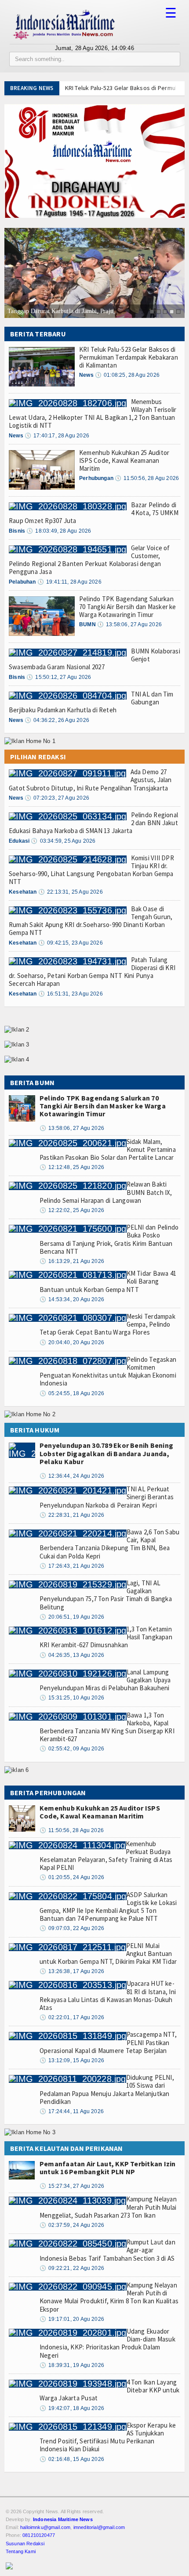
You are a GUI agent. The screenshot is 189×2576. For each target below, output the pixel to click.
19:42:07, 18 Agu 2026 (72, 2408)
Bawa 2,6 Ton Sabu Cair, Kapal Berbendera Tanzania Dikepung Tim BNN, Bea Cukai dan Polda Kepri (109, 1544)
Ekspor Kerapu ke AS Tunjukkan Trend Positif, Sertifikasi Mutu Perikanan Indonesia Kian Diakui (108, 2437)
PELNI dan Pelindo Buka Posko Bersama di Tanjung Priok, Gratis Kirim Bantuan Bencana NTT (109, 1239)
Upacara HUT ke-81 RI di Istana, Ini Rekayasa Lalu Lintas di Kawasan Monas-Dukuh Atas (108, 1995)
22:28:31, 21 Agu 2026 (72, 1515)
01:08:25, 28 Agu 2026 (127, 375)
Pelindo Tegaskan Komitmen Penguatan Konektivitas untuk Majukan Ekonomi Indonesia (108, 1371)
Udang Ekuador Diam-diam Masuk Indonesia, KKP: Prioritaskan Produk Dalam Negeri (107, 2343)
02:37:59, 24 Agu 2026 (72, 2225)
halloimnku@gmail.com (45, 2527)
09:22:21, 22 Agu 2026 (72, 2268)
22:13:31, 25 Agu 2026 (71, 892)
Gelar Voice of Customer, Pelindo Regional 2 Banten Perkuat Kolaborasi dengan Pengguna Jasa (89, 560)
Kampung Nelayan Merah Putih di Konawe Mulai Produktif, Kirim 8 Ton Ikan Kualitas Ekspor (109, 2297)
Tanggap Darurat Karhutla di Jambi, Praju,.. (63, 311)
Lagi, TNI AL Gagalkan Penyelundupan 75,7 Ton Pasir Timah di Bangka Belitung (106, 1595)
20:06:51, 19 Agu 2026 (72, 1617)
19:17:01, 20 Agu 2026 (72, 2319)
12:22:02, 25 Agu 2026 (72, 1210)
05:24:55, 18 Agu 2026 (72, 1393)
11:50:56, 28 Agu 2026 (147, 478)
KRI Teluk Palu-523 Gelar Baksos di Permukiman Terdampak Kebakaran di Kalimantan (129, 357)
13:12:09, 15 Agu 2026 (72, 2060)
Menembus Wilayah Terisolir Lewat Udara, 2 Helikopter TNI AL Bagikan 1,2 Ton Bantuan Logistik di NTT (93, 414)
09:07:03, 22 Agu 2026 (72, 1928)
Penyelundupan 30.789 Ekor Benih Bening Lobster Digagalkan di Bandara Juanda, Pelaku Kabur (106, 1453)
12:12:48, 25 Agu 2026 (72, 1167)
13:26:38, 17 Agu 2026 (72, 1971)
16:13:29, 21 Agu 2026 (72, 1261)
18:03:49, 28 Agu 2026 (59, 531)
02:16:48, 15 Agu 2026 (72, 2459)
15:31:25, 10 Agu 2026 (72, 1698)
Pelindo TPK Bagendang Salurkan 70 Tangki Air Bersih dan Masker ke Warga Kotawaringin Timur (128, 607)
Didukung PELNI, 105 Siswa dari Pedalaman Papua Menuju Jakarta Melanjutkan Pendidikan (107, 2089)
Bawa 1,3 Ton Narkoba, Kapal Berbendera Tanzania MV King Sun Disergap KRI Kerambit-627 (107, 1727)
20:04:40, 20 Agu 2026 (72, 1342)
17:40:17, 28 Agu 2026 (57, 436)
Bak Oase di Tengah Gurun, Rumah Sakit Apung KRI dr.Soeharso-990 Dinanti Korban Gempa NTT (91, 921)
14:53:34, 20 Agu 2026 (72, 1299)
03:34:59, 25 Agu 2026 (63, 841)
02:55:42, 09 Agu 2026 (72, 1749)
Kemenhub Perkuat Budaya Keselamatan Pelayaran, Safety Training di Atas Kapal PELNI (106, 1856)
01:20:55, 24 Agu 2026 (72, 1877)
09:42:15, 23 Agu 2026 (71, 943)
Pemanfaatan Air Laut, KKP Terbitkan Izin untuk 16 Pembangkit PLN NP (108, 2168)
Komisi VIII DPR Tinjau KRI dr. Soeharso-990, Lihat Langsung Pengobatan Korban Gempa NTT (91, 870)
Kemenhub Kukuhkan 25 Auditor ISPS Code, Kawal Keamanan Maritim (124, 460)
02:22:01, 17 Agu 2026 (72, 2017)
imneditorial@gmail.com (99, 2527)
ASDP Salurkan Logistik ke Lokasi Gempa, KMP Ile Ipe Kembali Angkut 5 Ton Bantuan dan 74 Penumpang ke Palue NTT (108, 1907)
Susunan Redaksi (25, 2544)
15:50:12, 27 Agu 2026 (59, 677)
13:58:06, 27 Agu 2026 (129, 624)
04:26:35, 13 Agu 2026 (72, 1655)
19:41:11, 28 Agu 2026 (69, 582)
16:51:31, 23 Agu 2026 (71, 994)
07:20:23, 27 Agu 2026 (57, 798)
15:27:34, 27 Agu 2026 (72, 2186)
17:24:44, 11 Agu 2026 (72, 2111)
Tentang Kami (21, 2551)
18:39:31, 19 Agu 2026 (72, 2365)
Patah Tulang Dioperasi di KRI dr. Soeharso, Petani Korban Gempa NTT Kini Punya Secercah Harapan (92, 972)
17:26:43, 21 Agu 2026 (72, 1566)
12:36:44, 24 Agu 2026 (72, 1476)
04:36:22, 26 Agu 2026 (57, 720)
